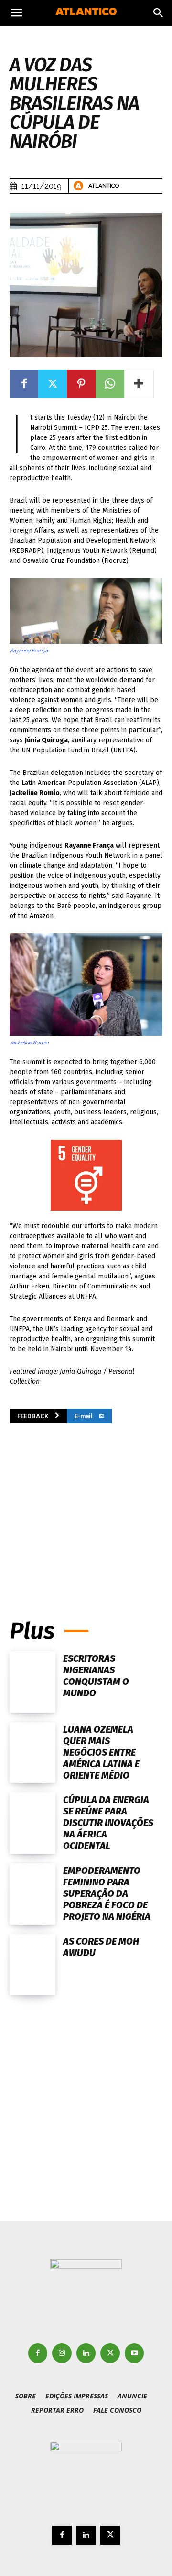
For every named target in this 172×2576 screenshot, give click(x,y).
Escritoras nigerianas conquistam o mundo (96, 1676)
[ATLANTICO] (80, 186)
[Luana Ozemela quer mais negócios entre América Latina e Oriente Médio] (32, 1753)
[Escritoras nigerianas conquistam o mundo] (32, 1682)
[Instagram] (62, 2353)
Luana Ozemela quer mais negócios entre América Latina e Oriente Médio (101, 1752)
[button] (16, 13)
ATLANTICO (104, 186)
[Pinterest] (81, 384)
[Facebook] (24, 384)
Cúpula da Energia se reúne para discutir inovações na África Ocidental (108, 1823)
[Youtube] (134, 2353)
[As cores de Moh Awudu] (32, 1965)
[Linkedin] (86, 2353)
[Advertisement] (86, 1507)
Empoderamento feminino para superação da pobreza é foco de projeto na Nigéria (107, 1893)
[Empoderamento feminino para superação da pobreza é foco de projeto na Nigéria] (32, 1894)
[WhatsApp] (110, 384)
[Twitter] (53, 384)
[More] (139, 384)
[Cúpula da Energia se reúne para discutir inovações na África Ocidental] (32, 1823)
